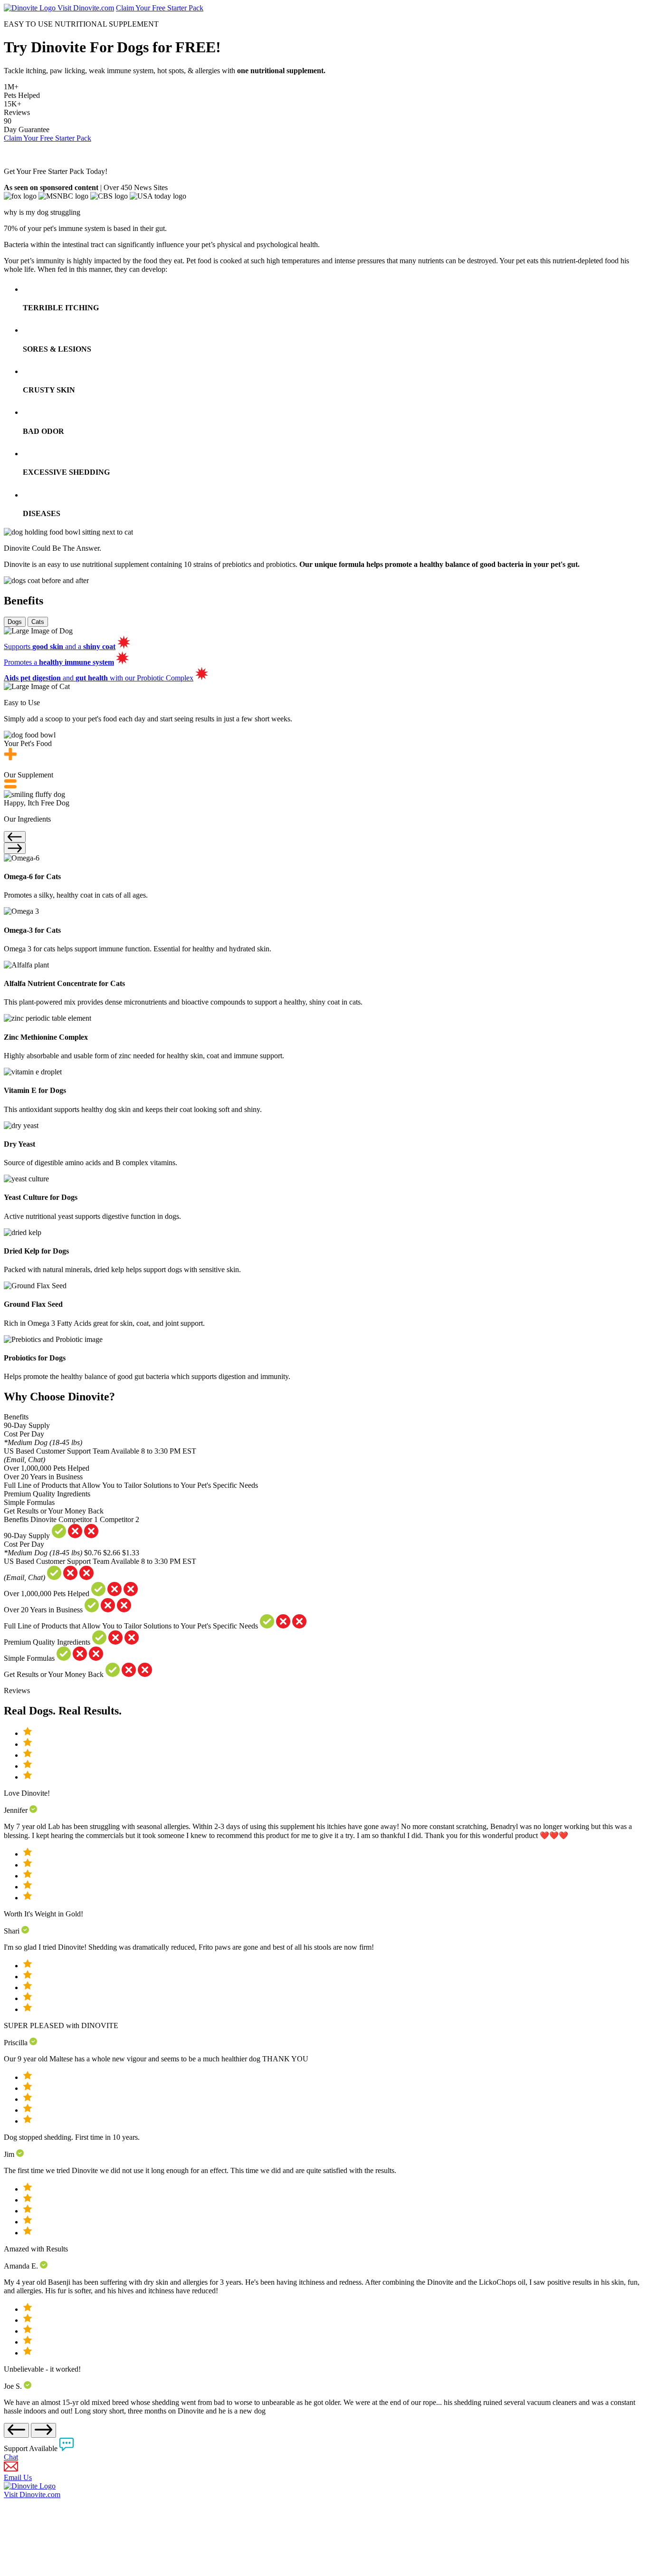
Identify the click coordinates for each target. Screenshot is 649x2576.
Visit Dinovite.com (86, 8)
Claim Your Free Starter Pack (160, 8)
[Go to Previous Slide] (15, 837)
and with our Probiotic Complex (99, 678)
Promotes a (59, 662)
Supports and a (60, 646)
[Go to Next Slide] (15, 848)
